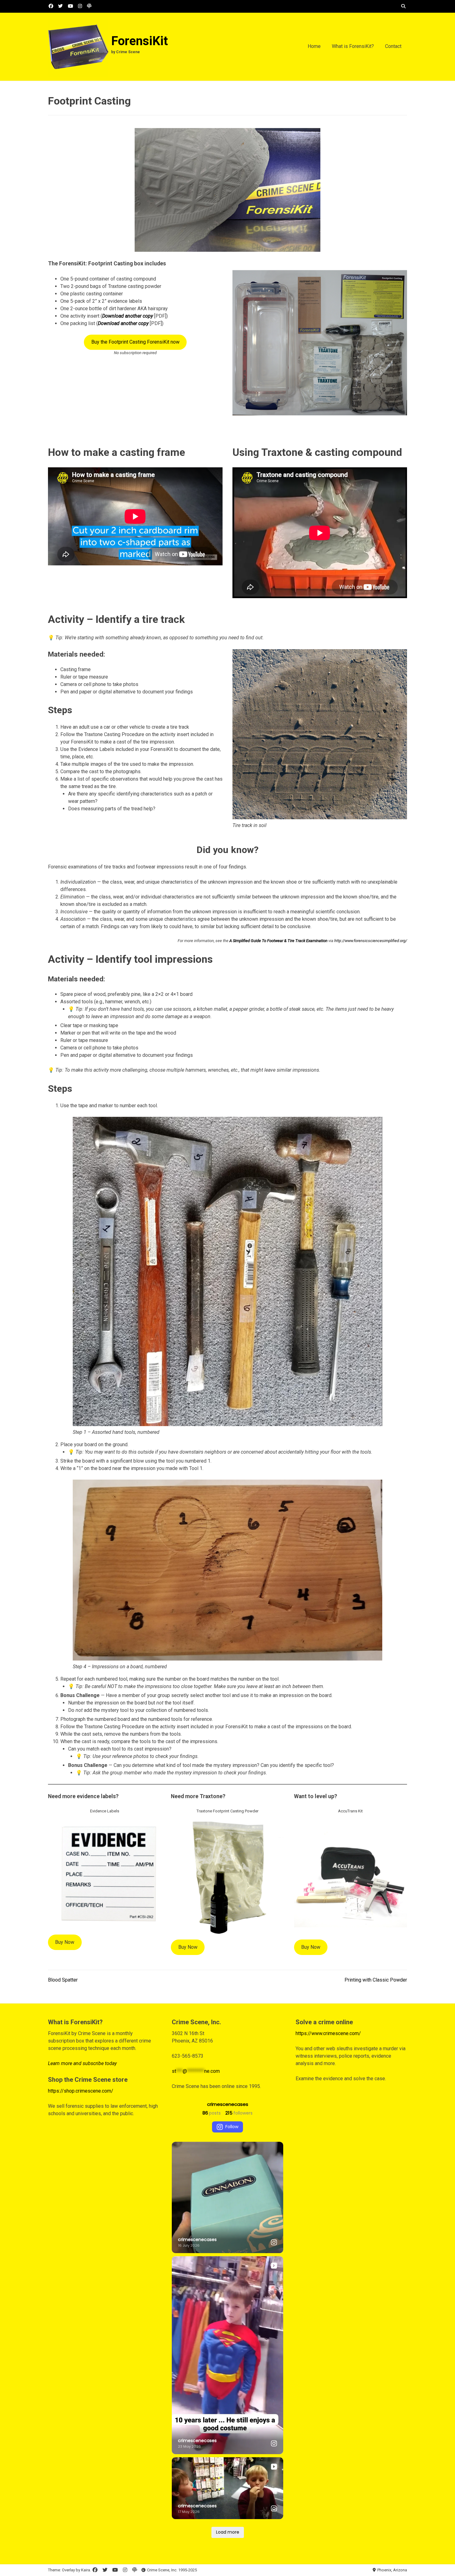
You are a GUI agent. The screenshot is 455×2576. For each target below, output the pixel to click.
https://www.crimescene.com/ (328, 2033)
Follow (232, 2127)
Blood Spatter (63, 1980)
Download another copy (128, 316)
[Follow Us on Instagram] (80, 6)
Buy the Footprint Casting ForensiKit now (135, 342)
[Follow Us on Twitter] (61, 6)
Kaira (86, 2570)
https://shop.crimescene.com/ (81, 2091)
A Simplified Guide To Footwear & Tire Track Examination (278, 941)
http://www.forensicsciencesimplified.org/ (371, 941)
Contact (393, 46)
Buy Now (65, 1942)
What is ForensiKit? (353, 46)
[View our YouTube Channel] (70, 6)
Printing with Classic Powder (376, 1980)
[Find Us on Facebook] (51, 6)
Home (314, 46)
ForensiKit (139, 41)
